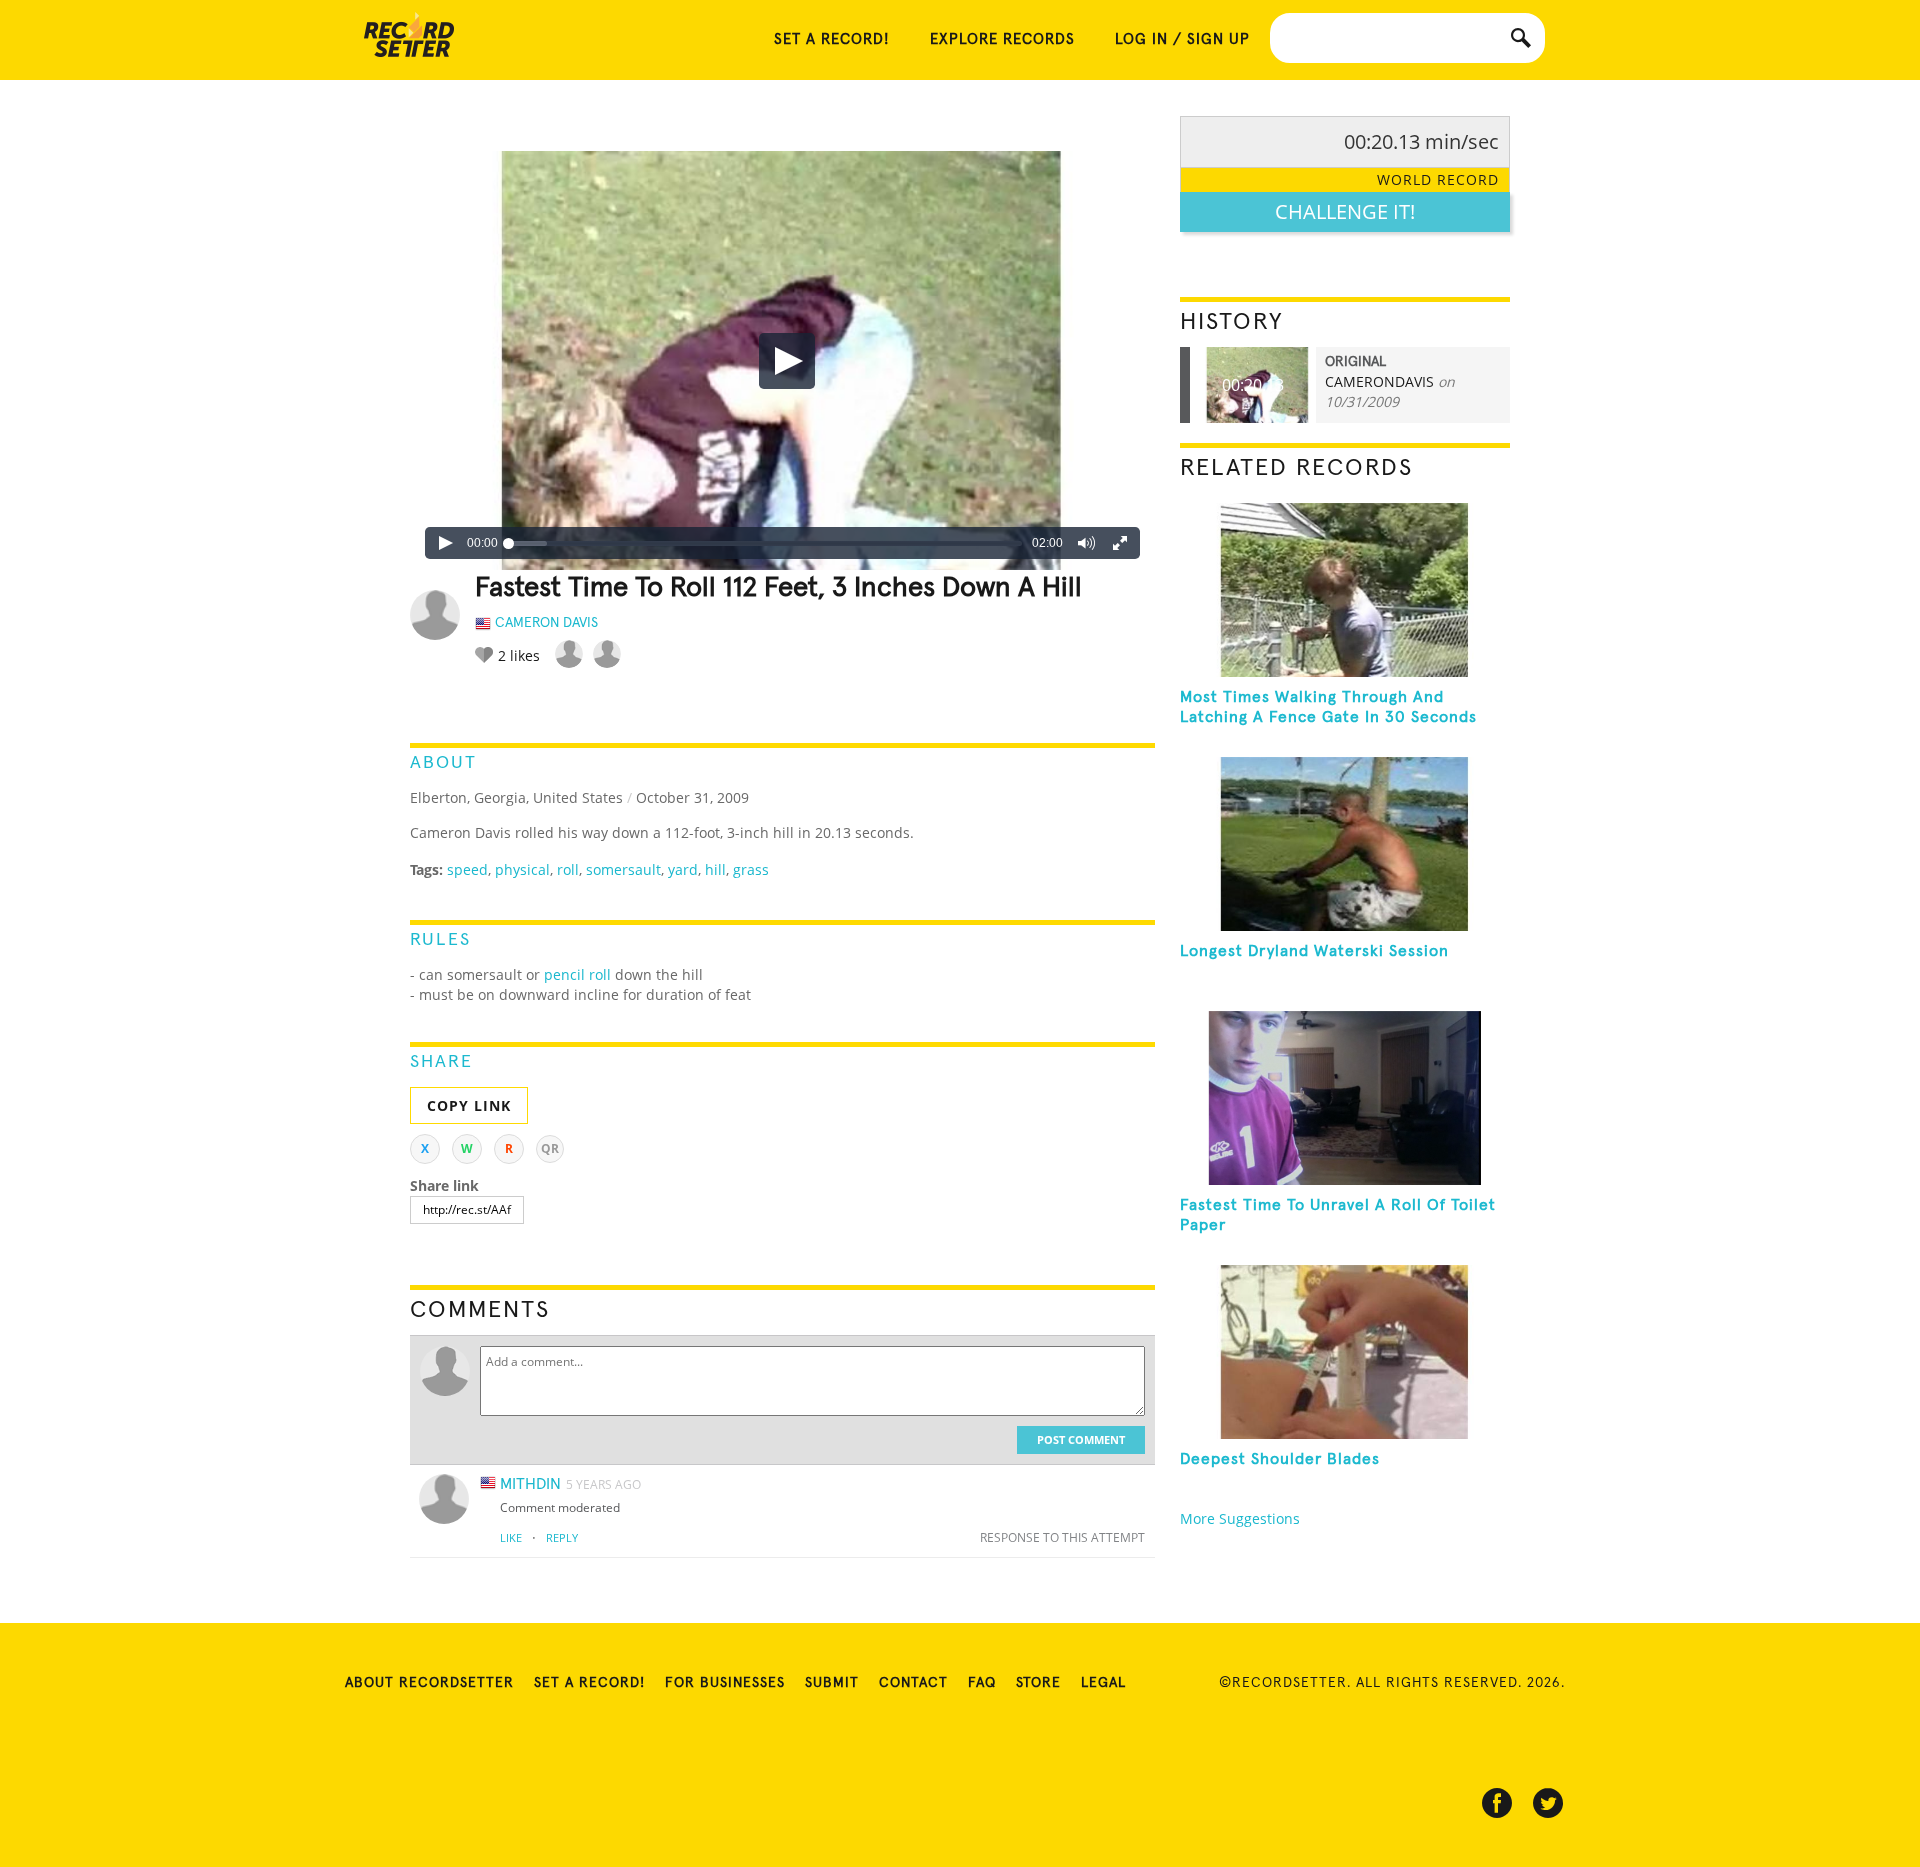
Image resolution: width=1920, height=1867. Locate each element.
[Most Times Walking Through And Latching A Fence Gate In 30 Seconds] (1345, 590)
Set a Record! (589, 1683)
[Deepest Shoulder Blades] (1345, 1352)
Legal (1103, 1683)
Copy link (469, 1105)
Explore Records (1002, 39)
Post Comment (1081, 1439)
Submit (832, 1683)
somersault (623, 869)
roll (568, 869)
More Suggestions (1240, 1518)
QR (550, 1148)
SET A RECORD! (832, 39)
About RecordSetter (429, 1683)
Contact (913, 1683)
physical (522, 869)
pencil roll (577, 974)
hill (715, 869)
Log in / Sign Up (1182, 39)
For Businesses (725, 1683)
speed (467, 869)
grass (751, 869)
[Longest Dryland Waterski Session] (1345, 844)
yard (683, 869)
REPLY (562, 1537)
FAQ (982, 1683)
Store (1038, 1683)
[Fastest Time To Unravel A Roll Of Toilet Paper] (1345, 1098)
